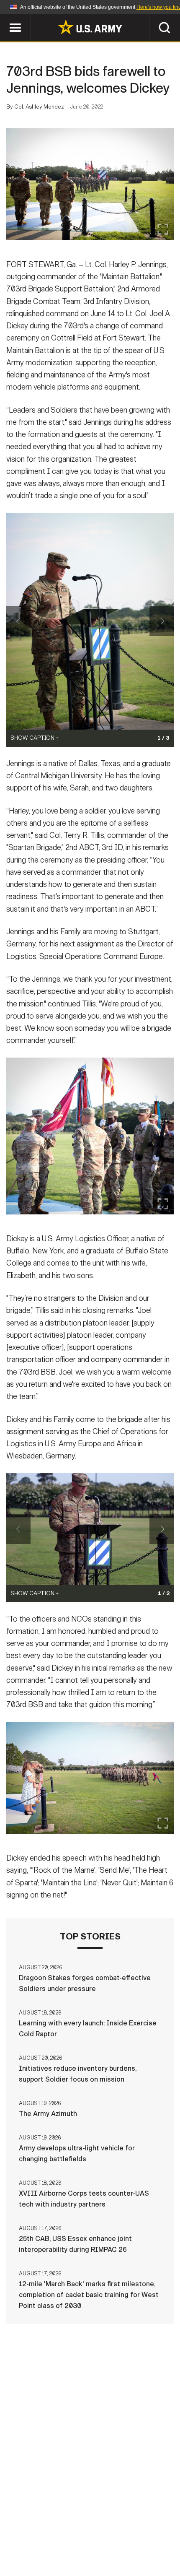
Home (18, 2528)
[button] (4, 18)
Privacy (103, 2528)
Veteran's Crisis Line (90, 2550)
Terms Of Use (150, 2528)
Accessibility (50, 2539)
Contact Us (58, 2528)
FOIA (95, 2539)
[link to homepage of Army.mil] (90, 27)
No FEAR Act (135, 2539)
